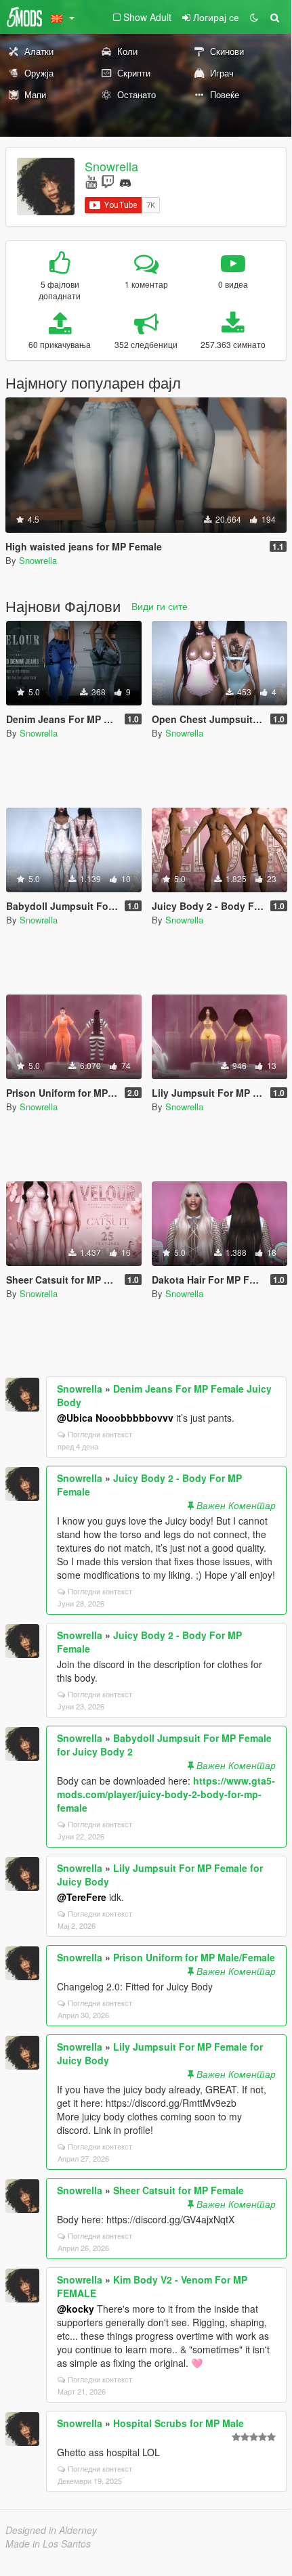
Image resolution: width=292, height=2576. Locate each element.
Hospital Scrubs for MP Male (179, 2423)
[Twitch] (108, 181)
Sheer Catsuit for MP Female (179, 2190)
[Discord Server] (125, 181)
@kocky (76, 2309)
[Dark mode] (254, 17)
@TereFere (82, 1897)
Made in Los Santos (48, 2544)
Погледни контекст (100, 1434)
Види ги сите (160, 606)
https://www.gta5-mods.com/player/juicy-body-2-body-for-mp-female (166, 1794)
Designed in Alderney (51, 2530)
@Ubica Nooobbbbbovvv (115, 1418)
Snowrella (111, 166)
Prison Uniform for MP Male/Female (194, 1957)
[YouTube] (91, 181)
